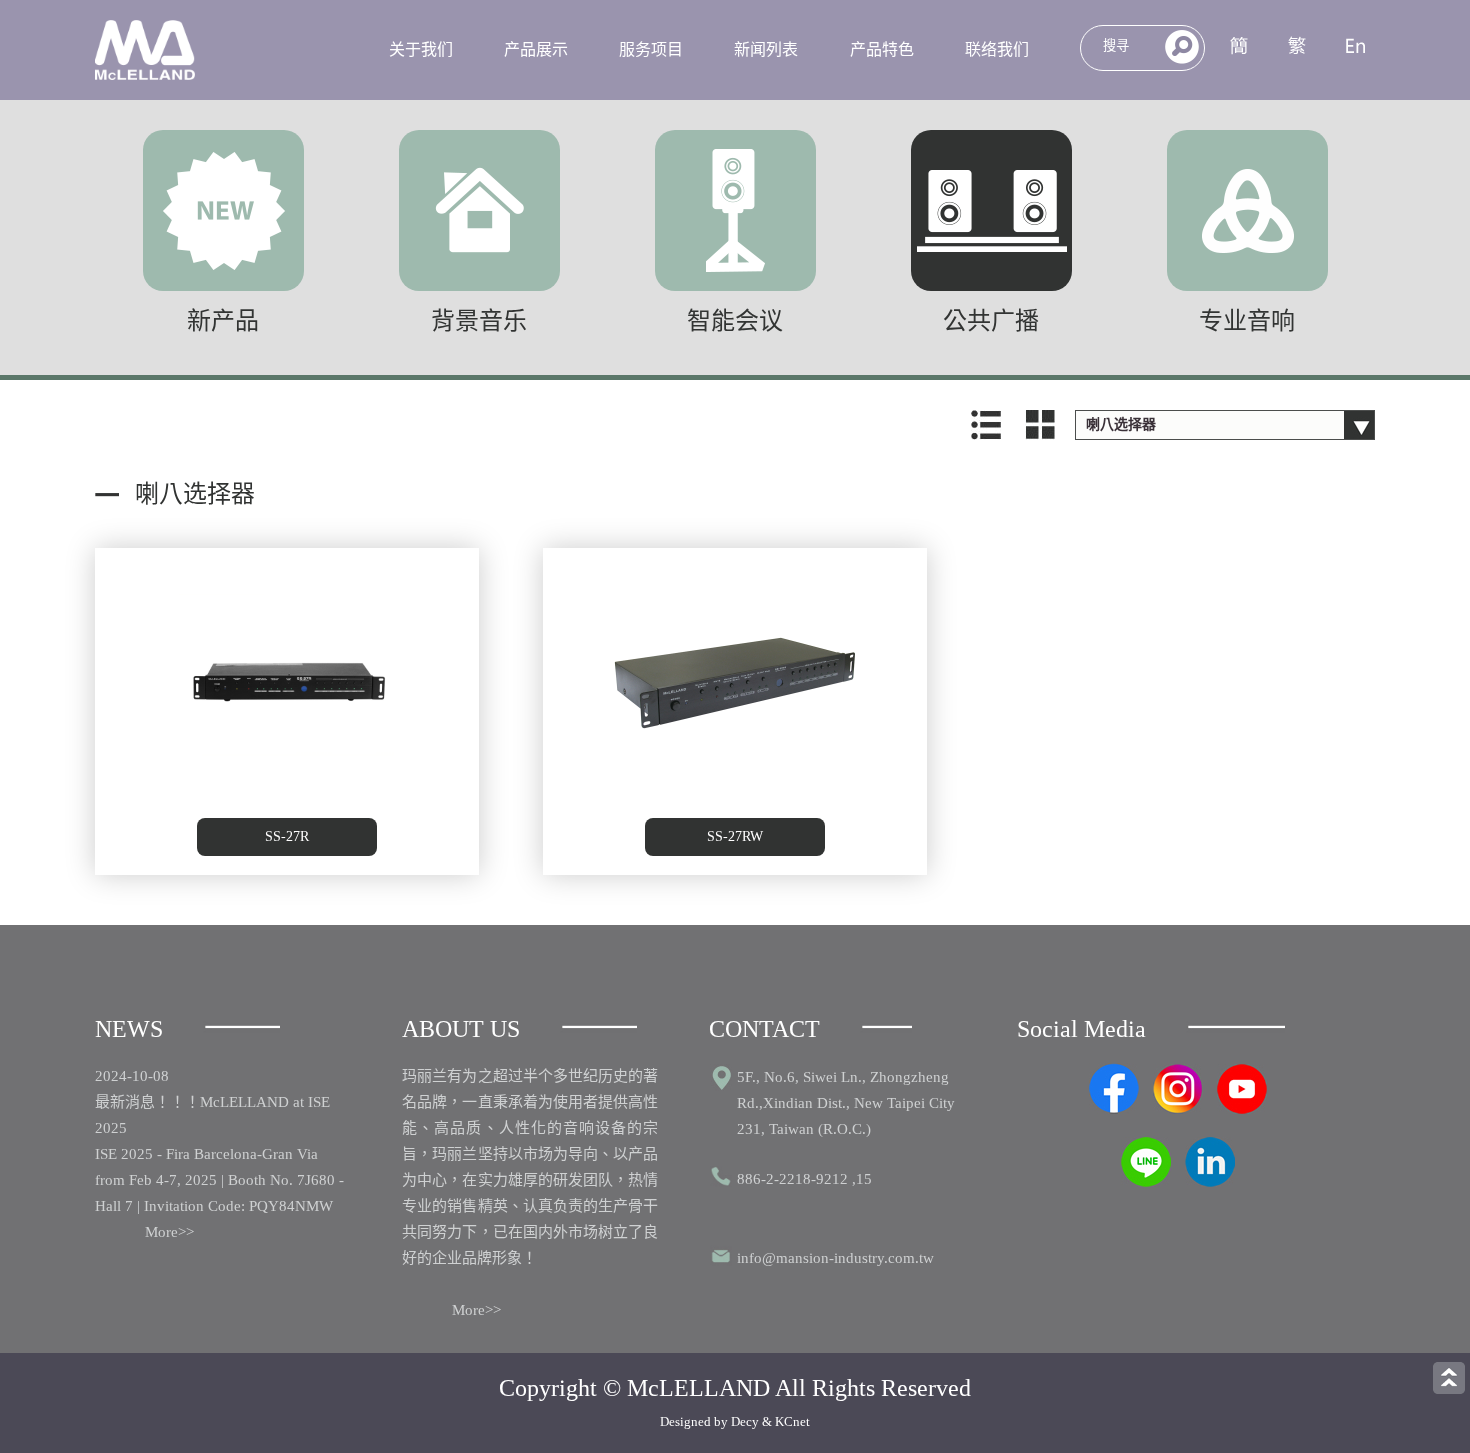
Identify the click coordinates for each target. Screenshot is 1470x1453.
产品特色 (882, 49)
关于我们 (421, 49)
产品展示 (536, 49)
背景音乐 (479, 321)
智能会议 (735, 321)
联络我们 (997, 49)
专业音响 (1247, 321)
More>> (169, 1232)
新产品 (223, 321)
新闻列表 (766, 49)
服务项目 (651, 49)
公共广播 (991, 321)
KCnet (792, 1421)
